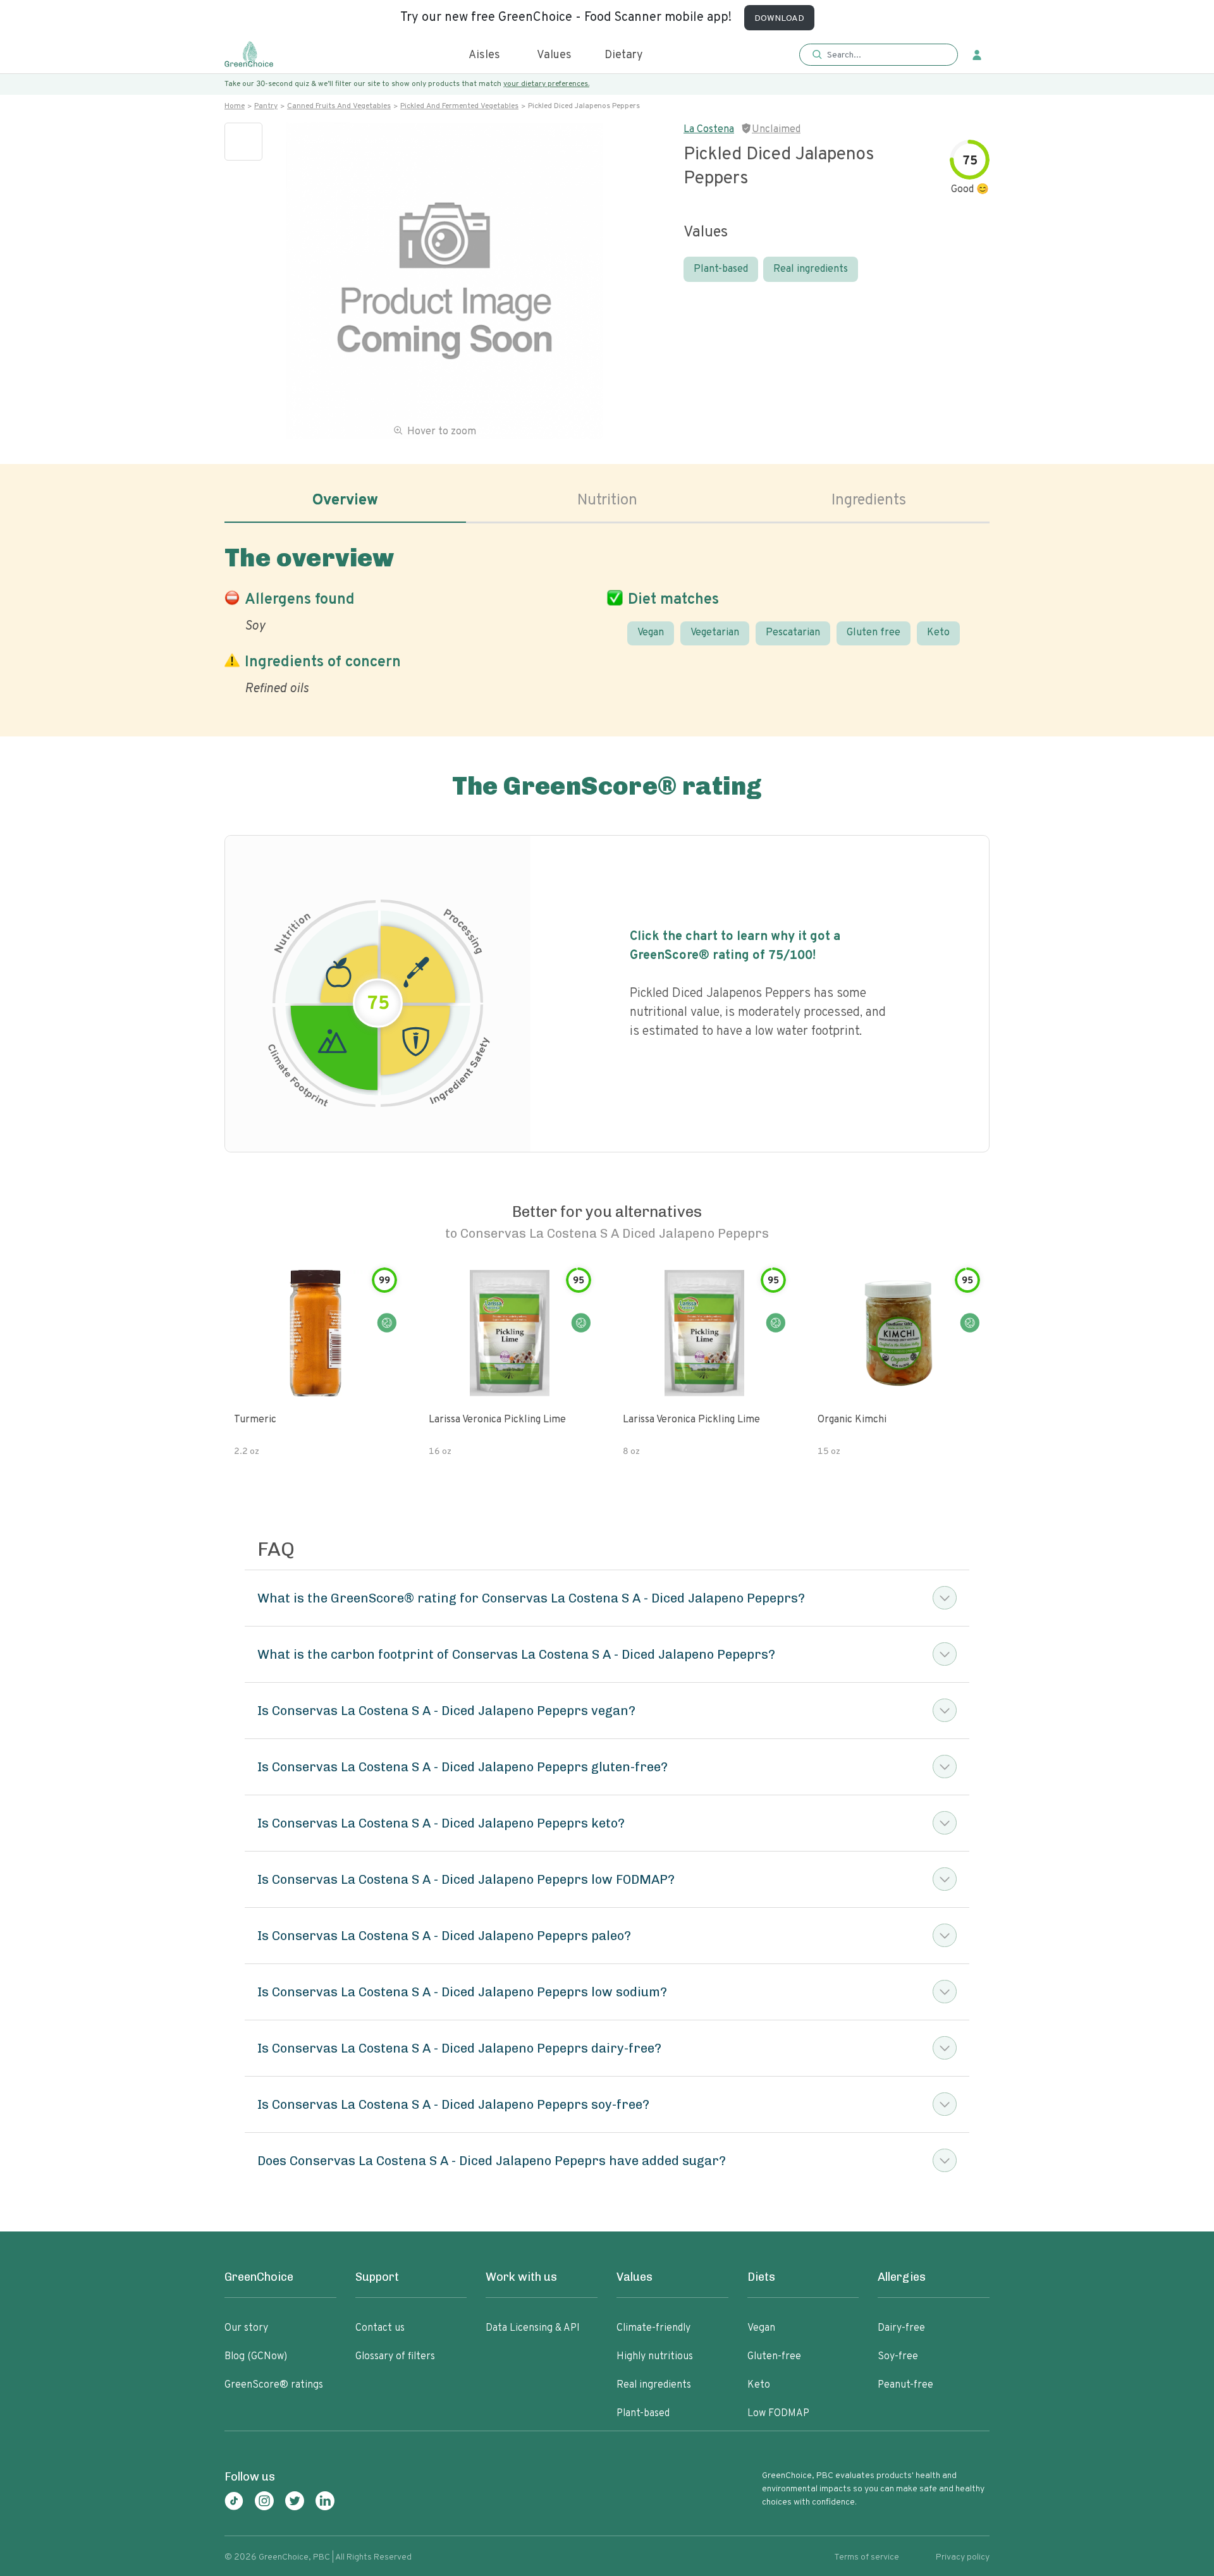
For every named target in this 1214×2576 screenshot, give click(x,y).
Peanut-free (905, 2385)
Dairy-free (901, 2328)
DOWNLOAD (779, 19)
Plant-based (721, 269)
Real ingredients (811, 269)
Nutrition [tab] (607, 501)
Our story (246, 2328)
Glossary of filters (395, 2357)
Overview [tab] (345, 501)
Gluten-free (774, 2357)
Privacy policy (963, 2557)
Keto (938, 633)
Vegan (651, 633)
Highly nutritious (655, 2357)
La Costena (709, 130)
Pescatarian (793, 633)
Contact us (380, 2328)
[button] (879, 55)
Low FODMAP (778, 2414)
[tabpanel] (607, 618)
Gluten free (874, 633)
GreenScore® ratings (274, 2385)
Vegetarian (715, 633)
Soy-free (898, 2357)
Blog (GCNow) (256, 2357)
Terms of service (867, 2557)
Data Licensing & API (533, 2328)
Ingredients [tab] (869, 501)
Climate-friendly (653, 2328)
